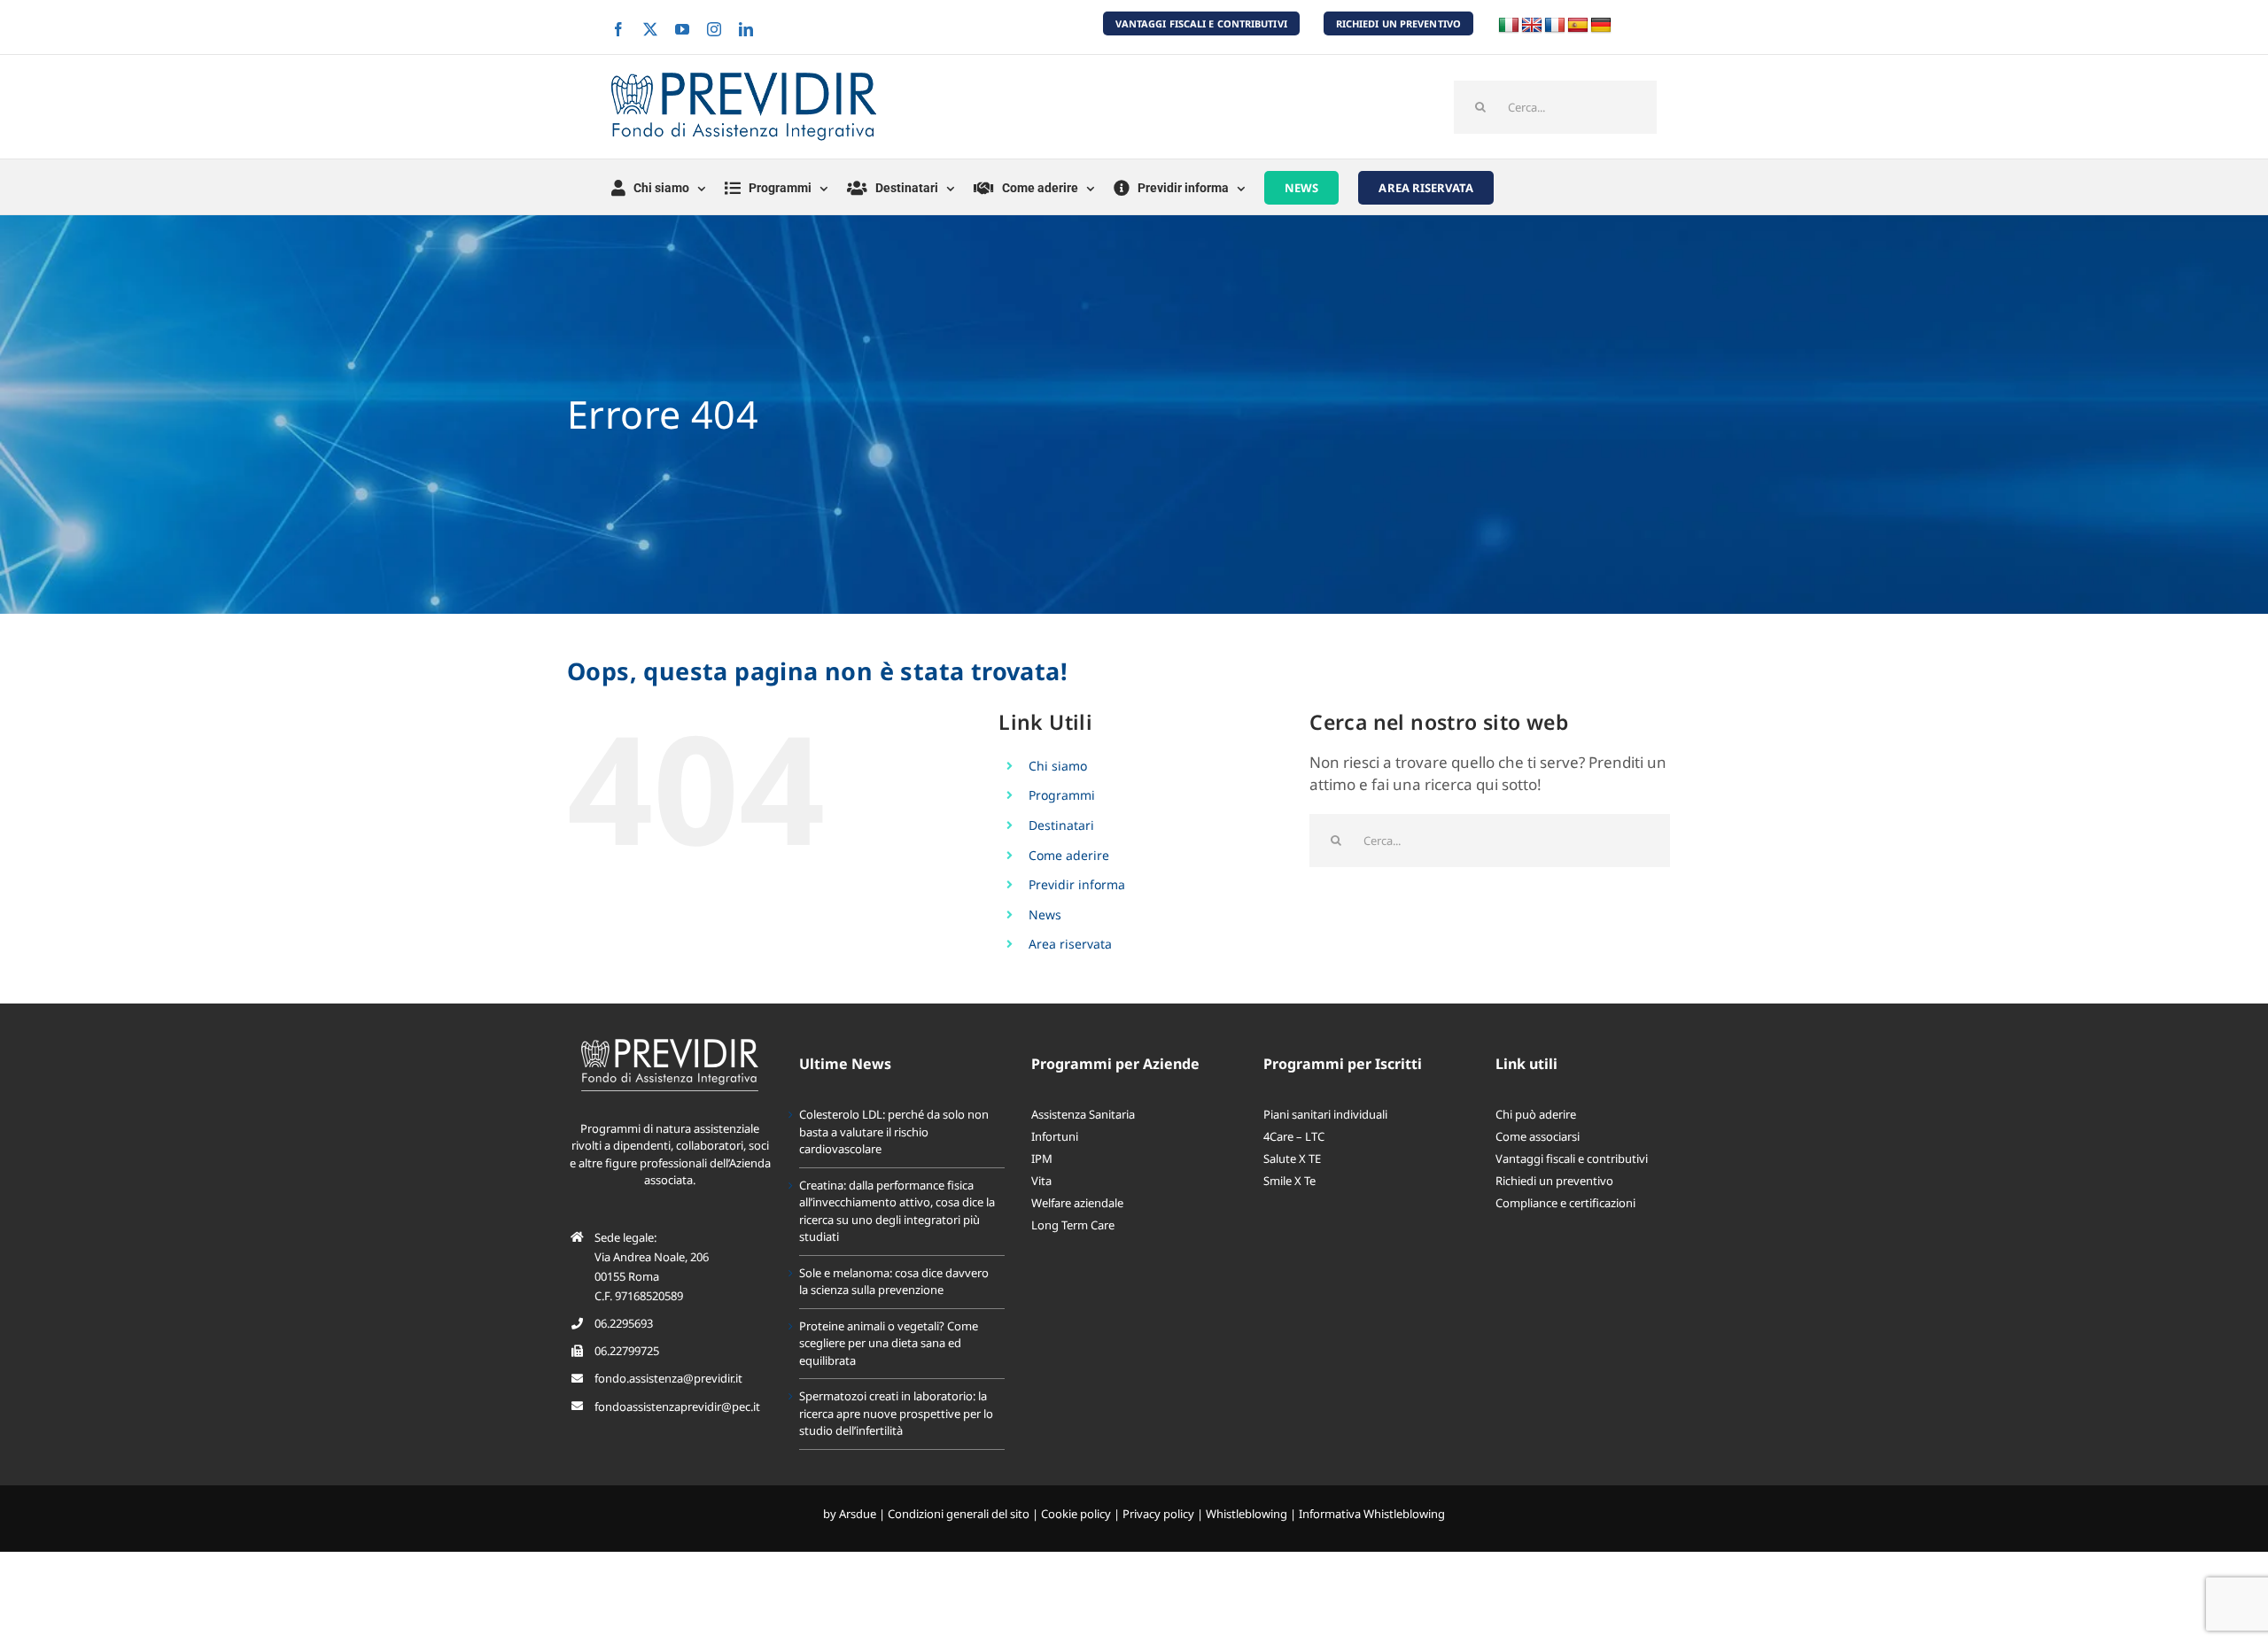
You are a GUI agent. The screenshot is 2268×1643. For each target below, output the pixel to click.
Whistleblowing (1247, 1514)
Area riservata (1070, 944)
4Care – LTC (1294, 1136)
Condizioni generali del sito (959, 1514)
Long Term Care (1073, 1225)
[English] (1532, 26)
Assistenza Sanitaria (1083, 1114)
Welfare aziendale (1077, 1203)
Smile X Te (1289, 1181)
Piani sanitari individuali (1325, 1114)
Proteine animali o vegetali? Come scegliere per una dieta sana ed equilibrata (889, 1343)
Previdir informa (1077, 884)
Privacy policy (1158, 1514)
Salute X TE (1292, 1159)
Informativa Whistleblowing (1372, 1514)
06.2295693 (624, 1323)
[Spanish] (1578, 26)
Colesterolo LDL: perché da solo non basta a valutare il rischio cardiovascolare (894, 1131)
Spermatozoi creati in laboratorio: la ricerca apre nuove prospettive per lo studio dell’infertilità (896, 1413)
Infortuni (1055, 1136)
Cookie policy (1076, 1514)
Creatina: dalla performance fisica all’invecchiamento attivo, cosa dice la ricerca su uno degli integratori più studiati (897, 1211)
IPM (1042, 1159)
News (1045, 914)
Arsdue (858, 1514)
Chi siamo (1058, 766)
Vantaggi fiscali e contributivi (1572, 1159)
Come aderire (1069, 855)
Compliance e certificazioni (1565, 1203)
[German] (1601, 26)
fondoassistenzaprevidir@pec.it (677, 1407)
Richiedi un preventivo (1554, 1181)
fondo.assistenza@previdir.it (668, 1378)
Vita (1041, 1181)
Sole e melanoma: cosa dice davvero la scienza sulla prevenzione (894, 1282)
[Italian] (1509, 26)
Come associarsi (1538, 1136)
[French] (1555, 26)
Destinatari (1061, 825)
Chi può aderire (1536, 1114)
